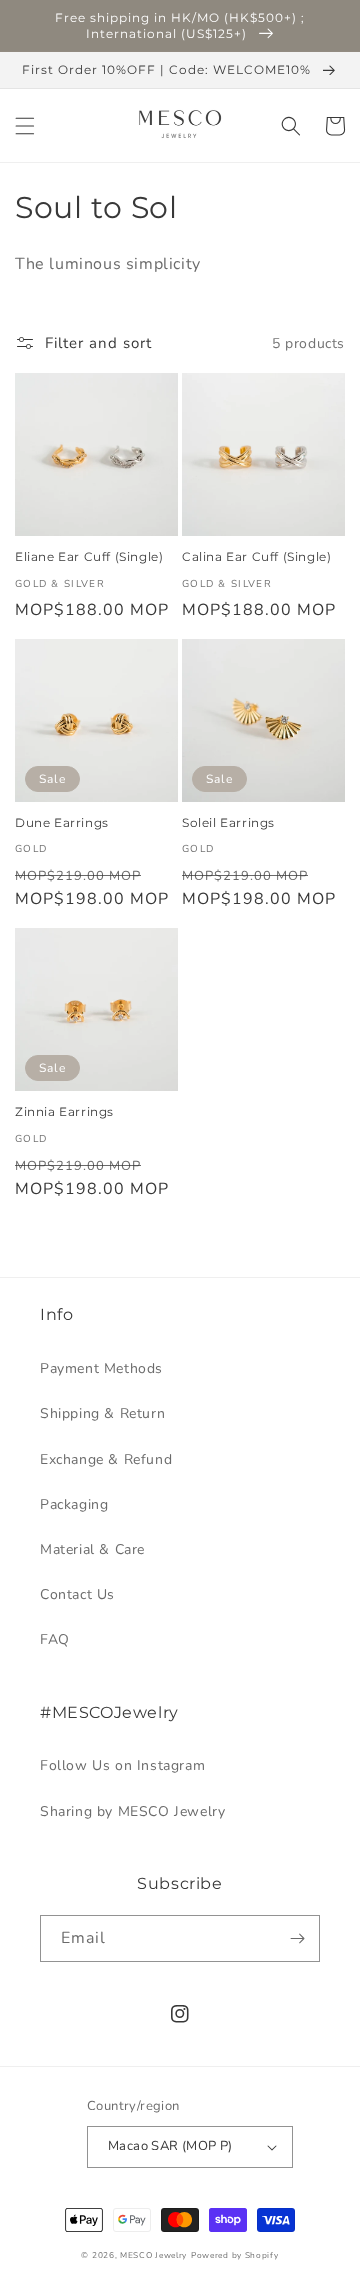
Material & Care (92, 1549)
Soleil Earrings (228, 822)
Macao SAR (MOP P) (170, 2146)
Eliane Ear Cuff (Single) (89, 556)
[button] (25, 126)
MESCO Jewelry (153, 2255)
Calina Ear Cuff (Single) (256, 556)
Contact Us (77, 1594)
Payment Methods (101, 1368)
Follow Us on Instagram (122, 1765)
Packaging (74, 1504)
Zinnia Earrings (64, 1111)
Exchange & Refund (106, 1459)
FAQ (55, 1639)
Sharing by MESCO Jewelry (132, 1811)
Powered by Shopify (235, 2255)
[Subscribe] (297, 1938)
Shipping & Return (102, 1413)
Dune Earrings (62, 822)
